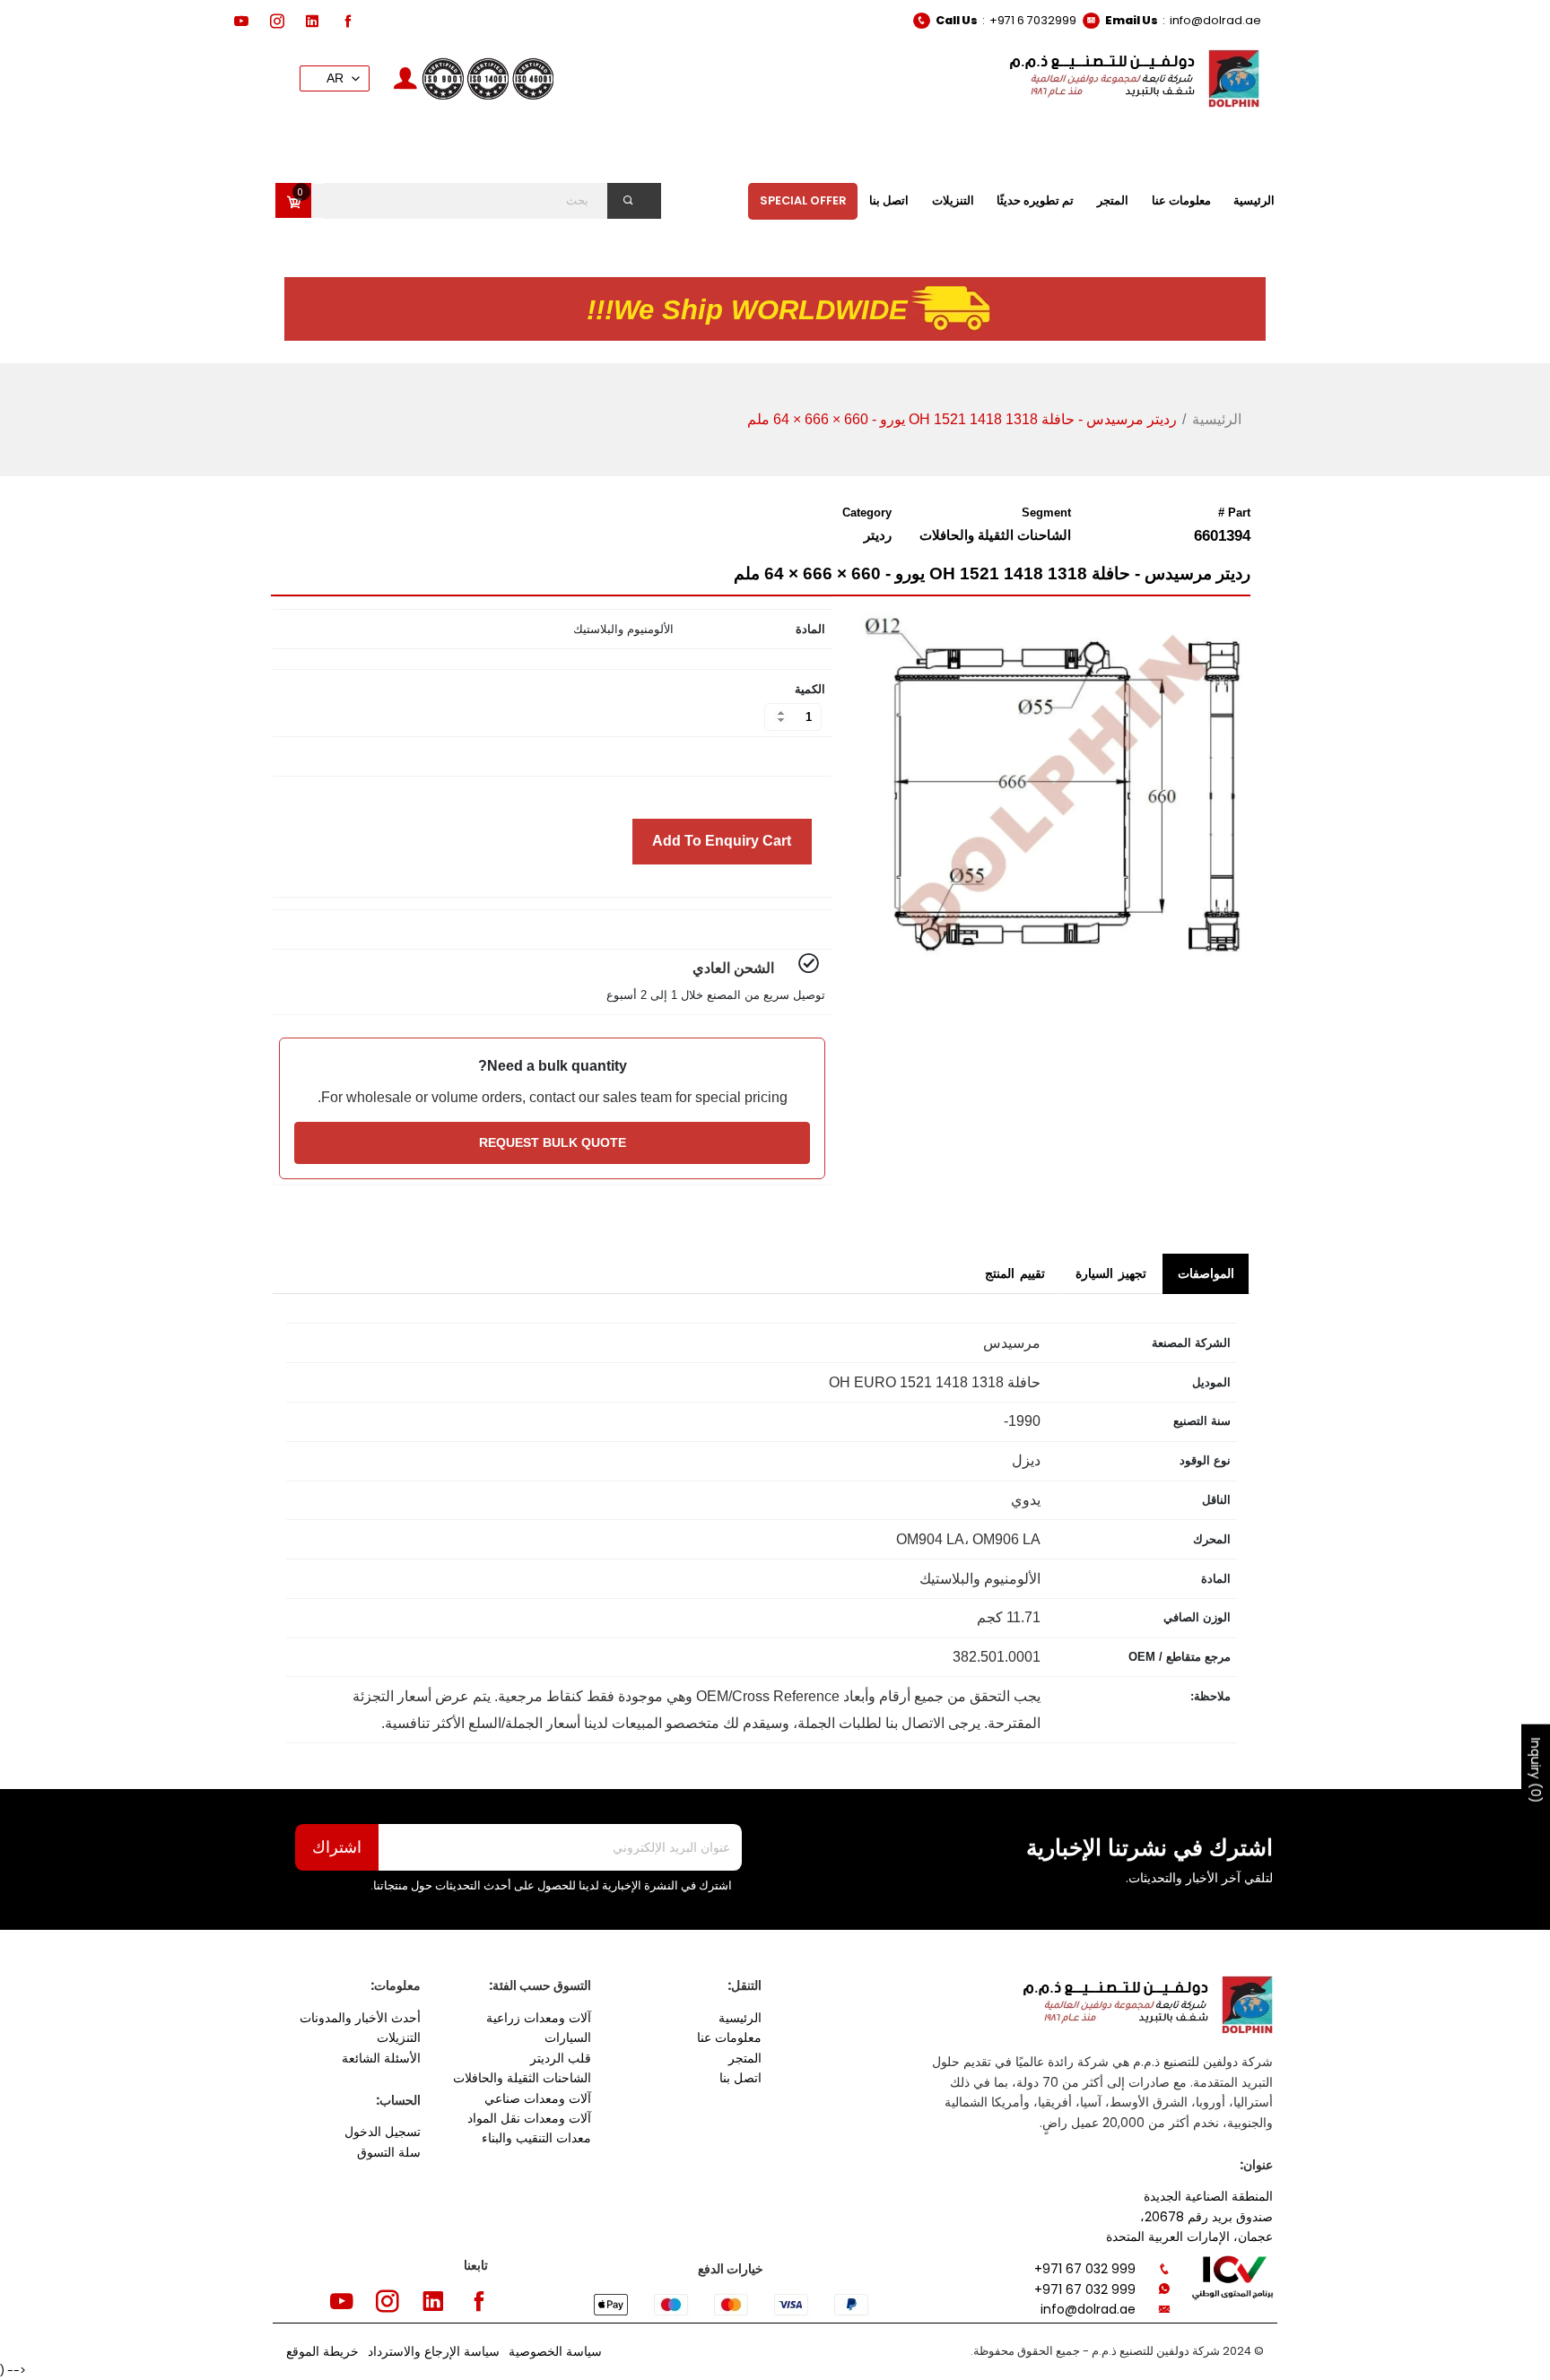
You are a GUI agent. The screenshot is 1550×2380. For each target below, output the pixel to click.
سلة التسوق (389, 2152)
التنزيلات (399, 2037)
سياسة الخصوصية (555, 2351)
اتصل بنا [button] (889, 200)
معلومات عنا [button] (1181, 200)
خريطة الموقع (322, 2351)
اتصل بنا (740, 2078)
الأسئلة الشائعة (381, 2058)
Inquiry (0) (1536, 1771)
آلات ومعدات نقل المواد (529, 2118)
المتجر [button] (1113, 200)
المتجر (745, 2058)
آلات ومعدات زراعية (539, 2018)
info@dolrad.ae (1215, 20)
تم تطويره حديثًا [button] (1035, 200)
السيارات (568, 2037)
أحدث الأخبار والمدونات (360, 2018)
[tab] (1206, 1274)
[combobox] (482, 201)
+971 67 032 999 (1085, 2269)
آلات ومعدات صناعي (538, 2098)
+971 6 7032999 (1033, 20)
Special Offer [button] (803, 200)
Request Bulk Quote (553, 1142)
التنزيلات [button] (953, 200)
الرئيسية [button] (1254, 200)
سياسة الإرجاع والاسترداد (434, 2351)
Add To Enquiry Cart (722, 841)
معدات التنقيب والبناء (536, 2138)
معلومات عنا (729, 2037)
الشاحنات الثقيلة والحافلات (522, 2078)
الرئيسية (1217, 419)
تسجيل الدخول (383, 2132)
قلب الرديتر (561, 2058)
